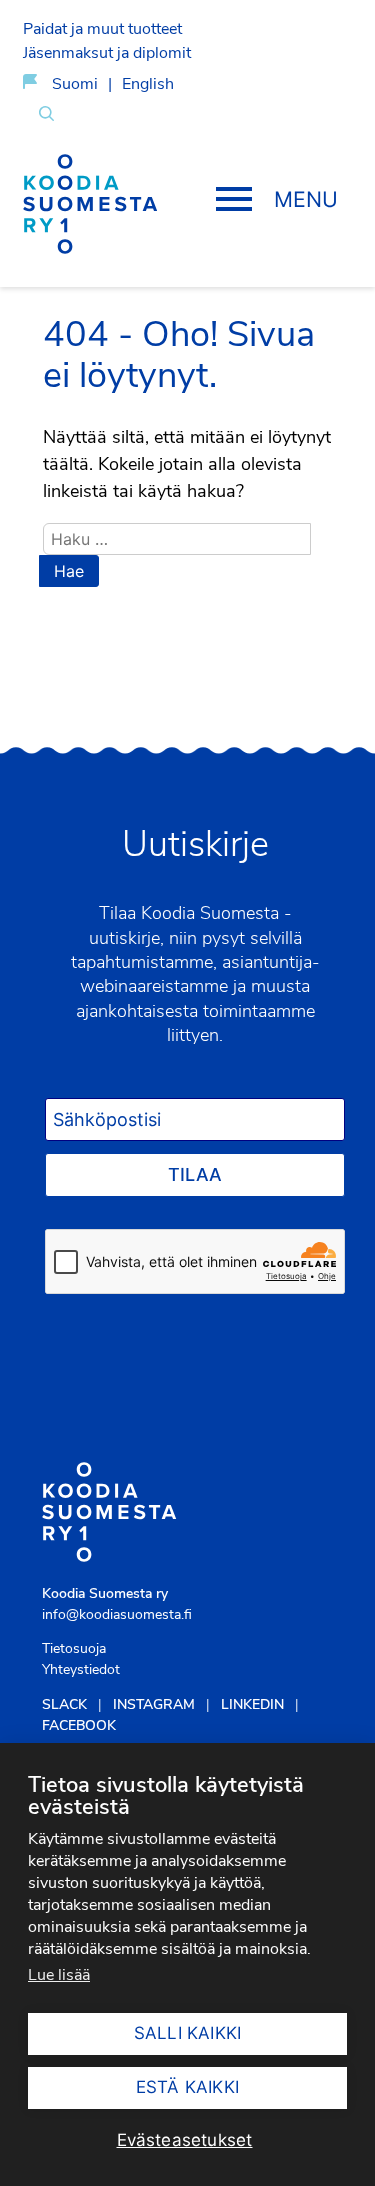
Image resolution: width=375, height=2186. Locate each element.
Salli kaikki (187, 2033)
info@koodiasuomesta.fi (117, 1614)
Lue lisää (59, 1975)
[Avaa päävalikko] (274, 200)
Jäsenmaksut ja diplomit (107, 53)
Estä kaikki (187, 2087)
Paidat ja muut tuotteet (102, 29)
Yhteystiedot (81, 1669)
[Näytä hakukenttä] (46, 112)
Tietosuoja (74, 1648)
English (148, 84)
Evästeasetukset (185, 2140)
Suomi (75, 84)
